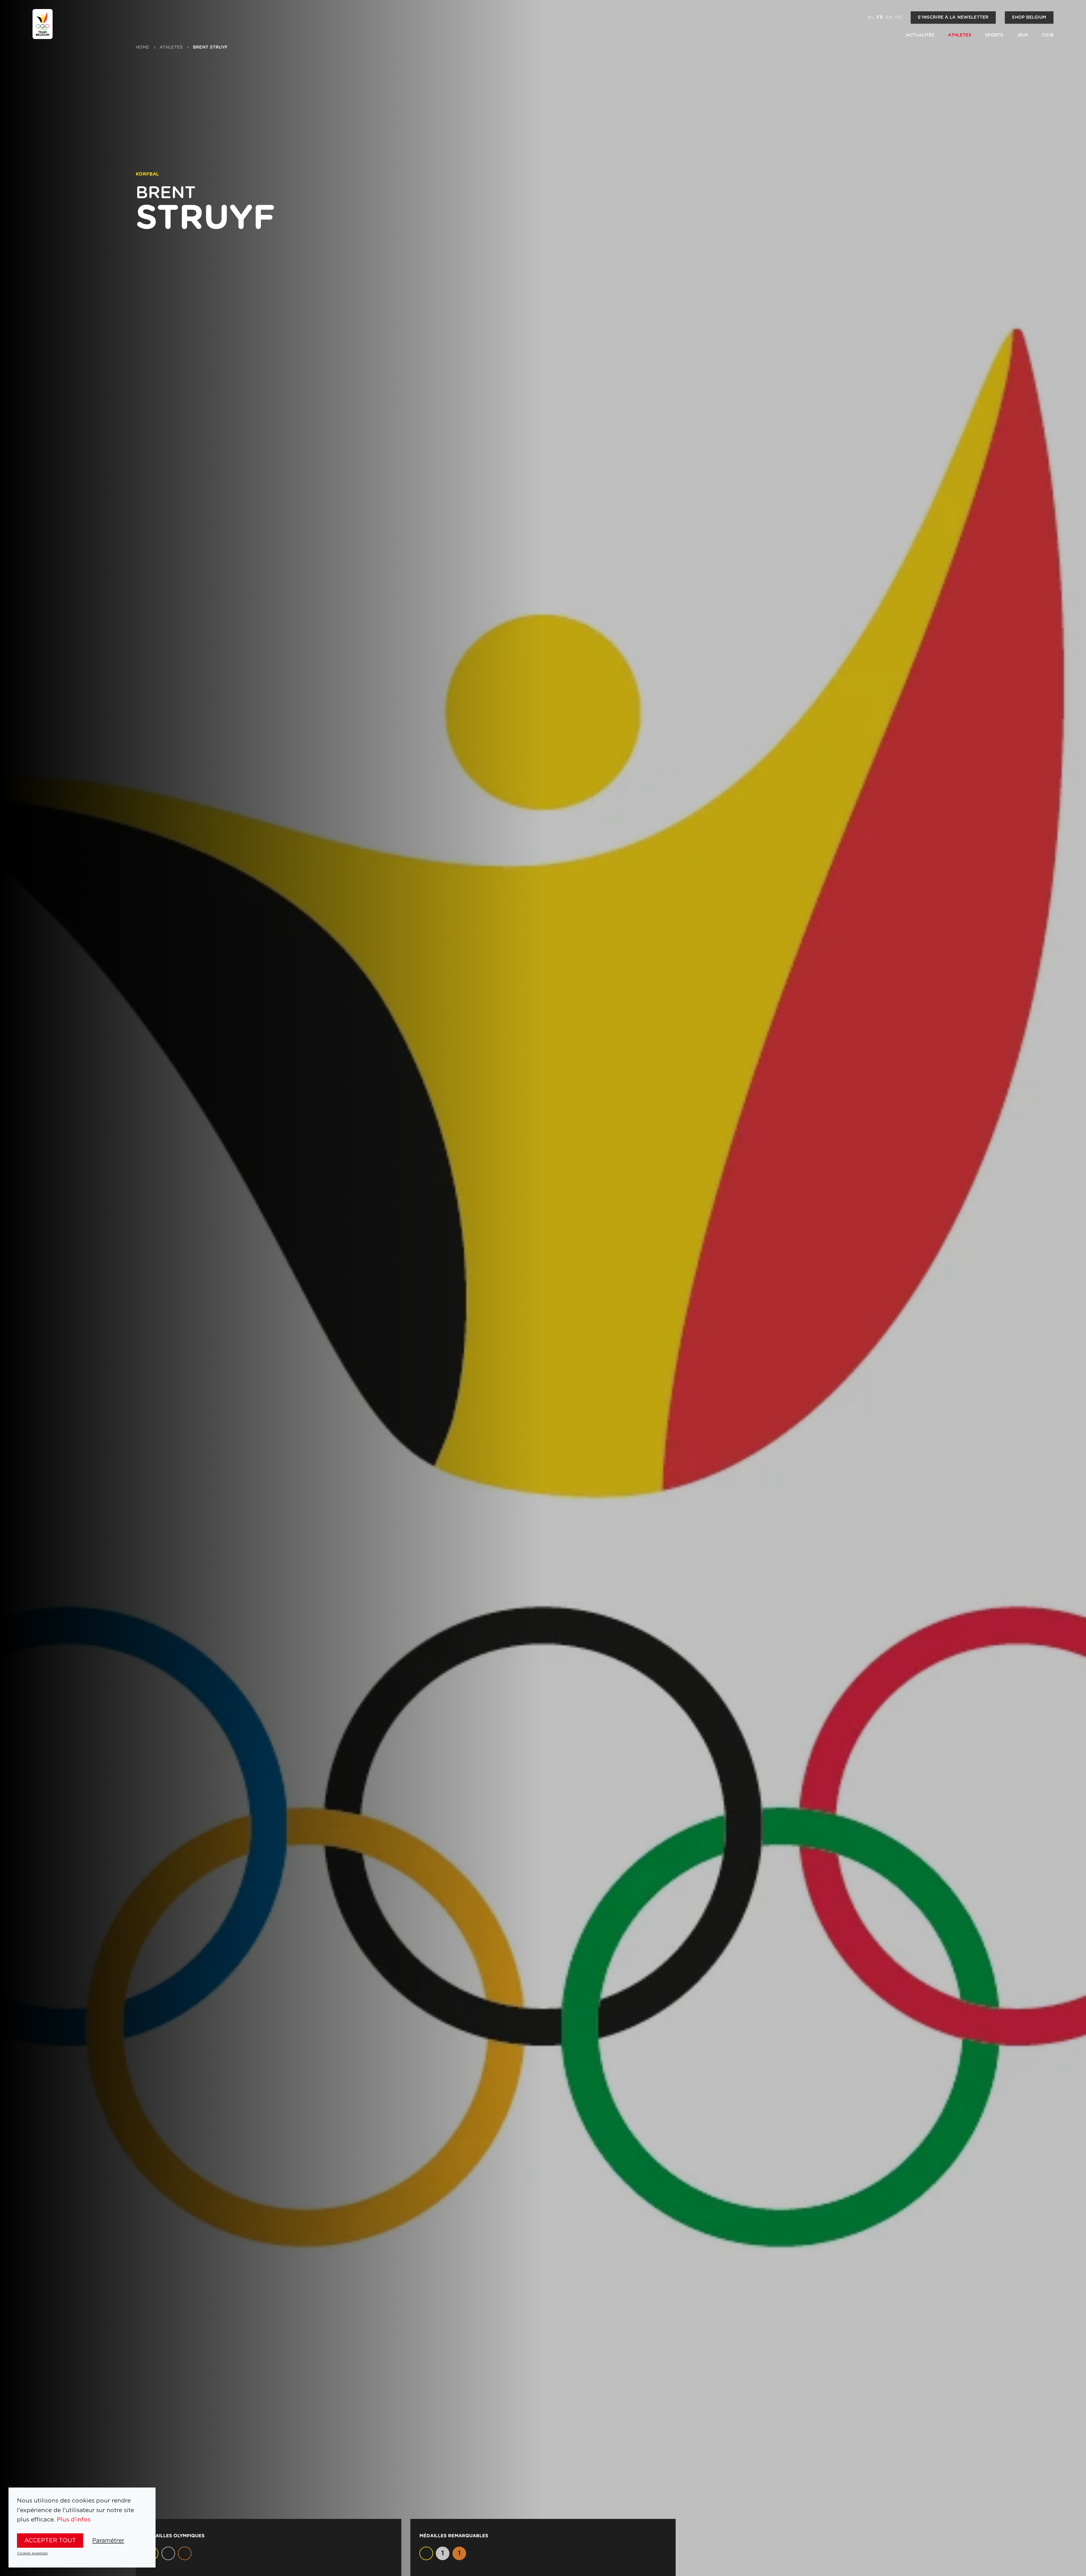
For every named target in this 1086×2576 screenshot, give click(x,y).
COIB (1048, 35)
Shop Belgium (1029, 17)
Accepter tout (50, 2541)
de (898, 17)
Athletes (960, 35)
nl (871, 17)
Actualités (920, 35)
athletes (171, 47)
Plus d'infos (74, 2520)
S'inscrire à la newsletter (953, 17)
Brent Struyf (210, 47)
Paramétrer (108, 2541)
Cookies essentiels (32, 2553)
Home (143, 47)
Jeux (1023, 35)
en (889, 17)
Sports (994, 35)
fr (880, 17)
